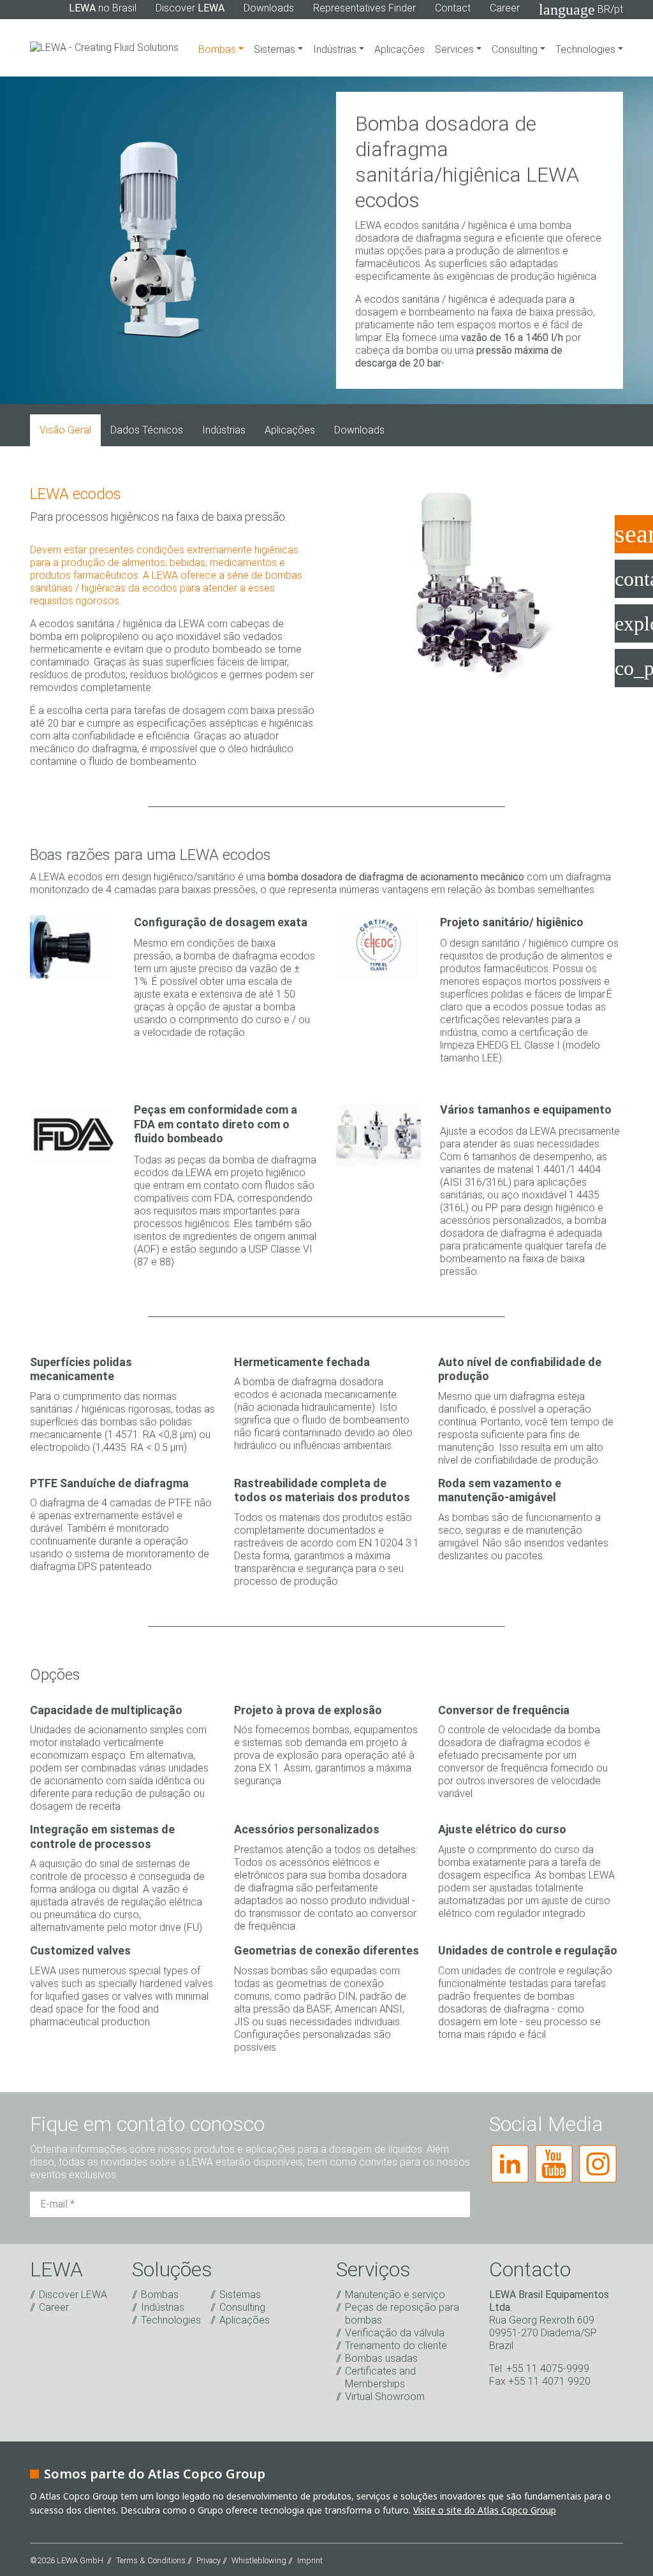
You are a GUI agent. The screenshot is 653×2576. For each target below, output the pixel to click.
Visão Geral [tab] (65, 430)
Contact (453, 8)
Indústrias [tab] (224, 430)
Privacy (209, 2560)
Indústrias (336, 49)
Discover (190, 8)
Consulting (516, 49)
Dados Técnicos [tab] (147, 430)
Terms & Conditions (151, 2560)
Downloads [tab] (359, 430)
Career (505, 8)
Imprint (310, 2560)
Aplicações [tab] (290, 430)
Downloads (269, 8)
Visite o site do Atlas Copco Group (485, 2510)
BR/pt (581, 10)
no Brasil (103, 8)
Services (456, 49)
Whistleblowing (259, 2560)
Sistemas (276, 49)
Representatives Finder (364, 8)
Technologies (587, 49)
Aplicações (400, 49)
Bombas (218, 49)
